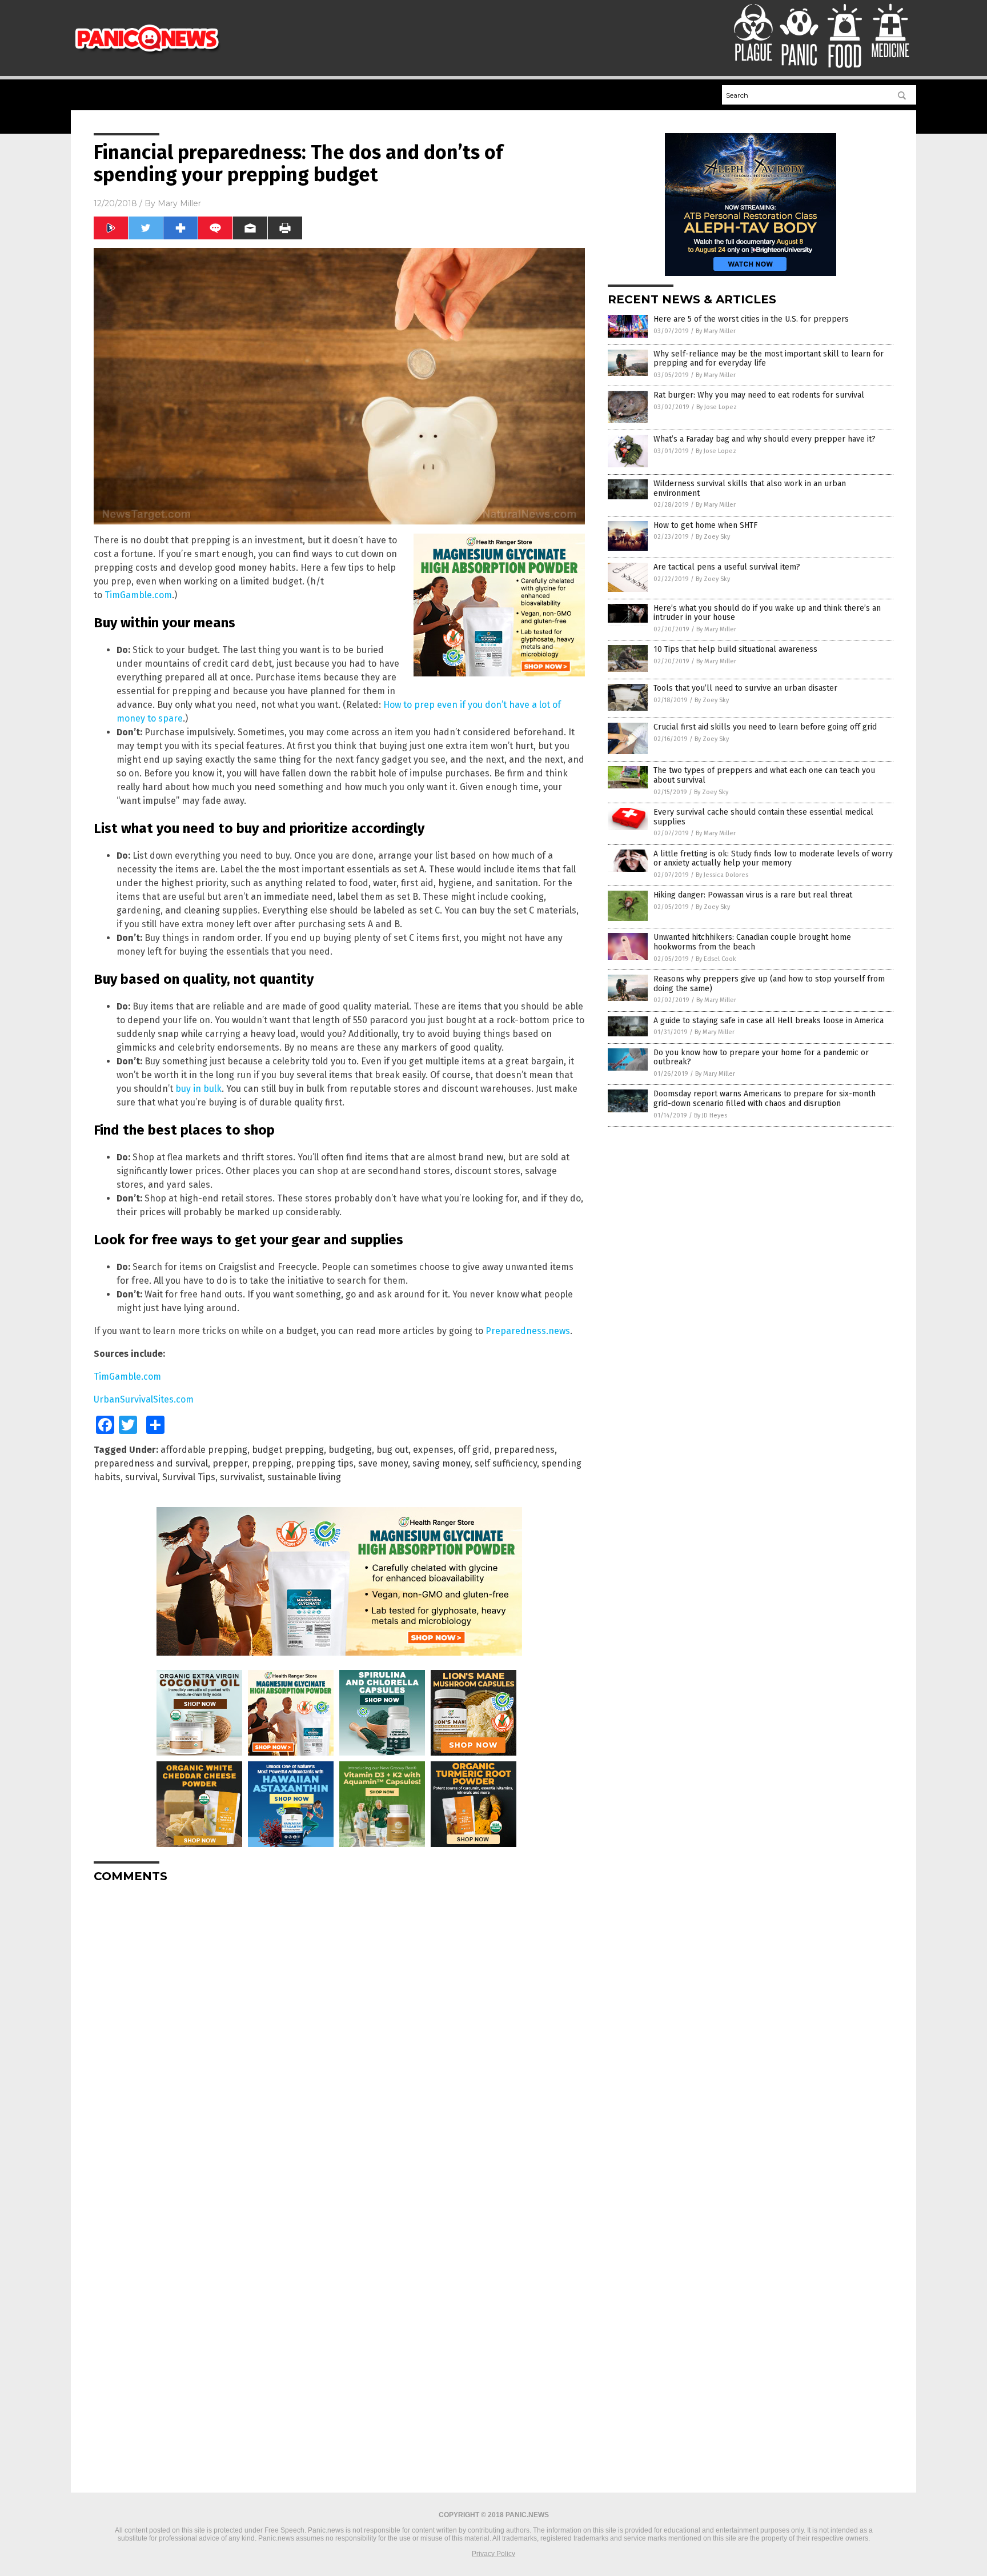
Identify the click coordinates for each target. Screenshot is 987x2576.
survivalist (241, 1477)
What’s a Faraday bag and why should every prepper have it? (765, 439)
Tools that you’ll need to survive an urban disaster (745, 688)
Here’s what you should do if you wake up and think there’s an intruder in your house (767, 613)
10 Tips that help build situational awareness (735, 649)
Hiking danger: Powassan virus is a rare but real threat (753, 895)
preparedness (524, 1450)
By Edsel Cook (716, 959)
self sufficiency (506, 1463)
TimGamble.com (138, 595)
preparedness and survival (151, 1463)
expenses (433, 1450)
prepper (230, 1463)
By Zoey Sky (713, 537)
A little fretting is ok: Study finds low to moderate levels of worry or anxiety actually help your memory (773, 859)
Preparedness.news (528, 1331)
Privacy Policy (493, 2554)
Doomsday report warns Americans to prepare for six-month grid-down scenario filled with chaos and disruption (765, 1099)
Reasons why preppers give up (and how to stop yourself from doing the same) (769, 984)
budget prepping (288, 1450)
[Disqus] (339, 2034)
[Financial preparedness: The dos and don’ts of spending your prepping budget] (147, 53)
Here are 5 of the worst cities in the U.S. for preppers (751, 319)
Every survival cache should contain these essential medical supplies (763, 817)
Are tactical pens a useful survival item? (727, 567)
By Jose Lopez (717, 407)
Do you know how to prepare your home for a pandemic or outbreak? (761, 1057)
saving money (441, 1463)
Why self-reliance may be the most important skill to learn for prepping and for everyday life (769, 359)
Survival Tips (189, 1477)
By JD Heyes (711, 1115)
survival (141, 1477)
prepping (272, 1463)
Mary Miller (179, 203)
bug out (392, 1450)
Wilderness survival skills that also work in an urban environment (750, 488)
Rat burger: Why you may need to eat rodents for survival (759, 395)
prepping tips (325, 1463)
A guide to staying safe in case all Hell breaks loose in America (769, 1021)
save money (383, 1463)
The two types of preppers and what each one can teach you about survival (764, 775)
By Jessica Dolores (722, 875)
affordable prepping (204, 1450)
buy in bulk (198, 1089)
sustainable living (304, 1477)
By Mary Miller (716, 331)
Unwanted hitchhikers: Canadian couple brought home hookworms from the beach (752, 942)
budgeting (350, 1450)
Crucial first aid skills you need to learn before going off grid (765, 727)
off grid (474, 1450)
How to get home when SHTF (705, 525)
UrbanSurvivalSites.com (144, 1399)
